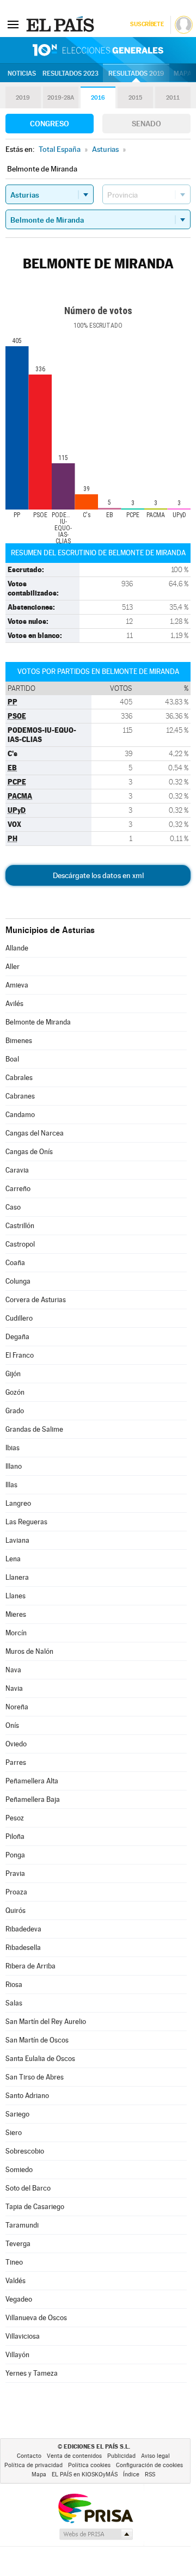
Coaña (15, 1263)
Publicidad (121, 2456)
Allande (17, 948)
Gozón (15, 1392)
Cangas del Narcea (35, 1133)
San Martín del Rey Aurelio (46, 2022)
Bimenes (19, 1041)
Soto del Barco (28, 2188)
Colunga (18, 1281)
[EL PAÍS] (62, 24)
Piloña (15, 1836)
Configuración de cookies (149, 2465)
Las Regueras (26, 1522)
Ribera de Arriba (30, 1966)
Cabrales (19, 1078)
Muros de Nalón (29, 1651)
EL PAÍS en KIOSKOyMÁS (85, 2474)
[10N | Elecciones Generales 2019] (98, 50)
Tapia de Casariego (35, 2207)
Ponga (15, 1855)
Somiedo (19, 2170)
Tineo (14, 2262)
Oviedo (16, 1744)
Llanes (16, 1596)
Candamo (20, 1115)
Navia (14, 1688)
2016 (98, 98)
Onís (12, 1725)
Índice (131, 2474)
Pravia (15, 1873)
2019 (23, 98)
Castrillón (20, 1226)
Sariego (17, 2114)
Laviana (17, 1540)
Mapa (183, 73)
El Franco (20, 1355)
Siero (14, 2133)
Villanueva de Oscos (36, 2318)
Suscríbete (147, 24)
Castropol (20, 1244)
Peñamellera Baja (33, 1799)
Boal (12, 1059)
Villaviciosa (23, 2336)
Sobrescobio (25, 2151)
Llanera (17, 1577)
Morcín (16, 1633)
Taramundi (22, 2225)
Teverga (18, 2244)
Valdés (16, 2281)
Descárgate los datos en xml (98, 875)
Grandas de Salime (34, 1429)
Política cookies (89, 2465)
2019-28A (61, 98)
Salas (14, 2003)
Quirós (16, 1910)
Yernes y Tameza (32, 2373)
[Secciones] (13, 24)
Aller (13, 967)
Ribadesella (23, 1948)
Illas (11, 1485)
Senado (146, 124)
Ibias (13, 1448)
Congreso (50, 124)
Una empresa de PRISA (95, 2508)
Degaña (17, 1337)
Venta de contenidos (74, 2456)
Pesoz (15, 1818)
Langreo (18, 1503)
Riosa (14, 1985)
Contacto (29, 2456)
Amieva (17, 985)
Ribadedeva (23, 1929)
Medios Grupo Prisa (96, 2534)
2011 (173, 98)
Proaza (16, 1892)
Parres (16, 1762)
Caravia (17, 1170)
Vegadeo (19, 2299)
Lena (13, 1559)
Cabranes (20, 1096)
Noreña (17, 1707)
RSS (150, 2474)
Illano (14, 1466)
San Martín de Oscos (37, 2040)
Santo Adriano (27, 2096)
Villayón (17, 2355)
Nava (13, 1670)
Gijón (13, 1374)
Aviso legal (155, 2456)
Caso (13, 1207)
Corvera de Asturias (36, 1300)
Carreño (18, 1189)
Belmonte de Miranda (38, 1022)
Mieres (16, 1614)
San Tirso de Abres (35, 2077)
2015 (135, 98)
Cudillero (19, 1318)
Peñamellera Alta (32, 1781)
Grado (15, 1411)
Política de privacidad (33, 2465)
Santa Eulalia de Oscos (40, 2059)
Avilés (14, 1004)
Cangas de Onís (29, 1152)
